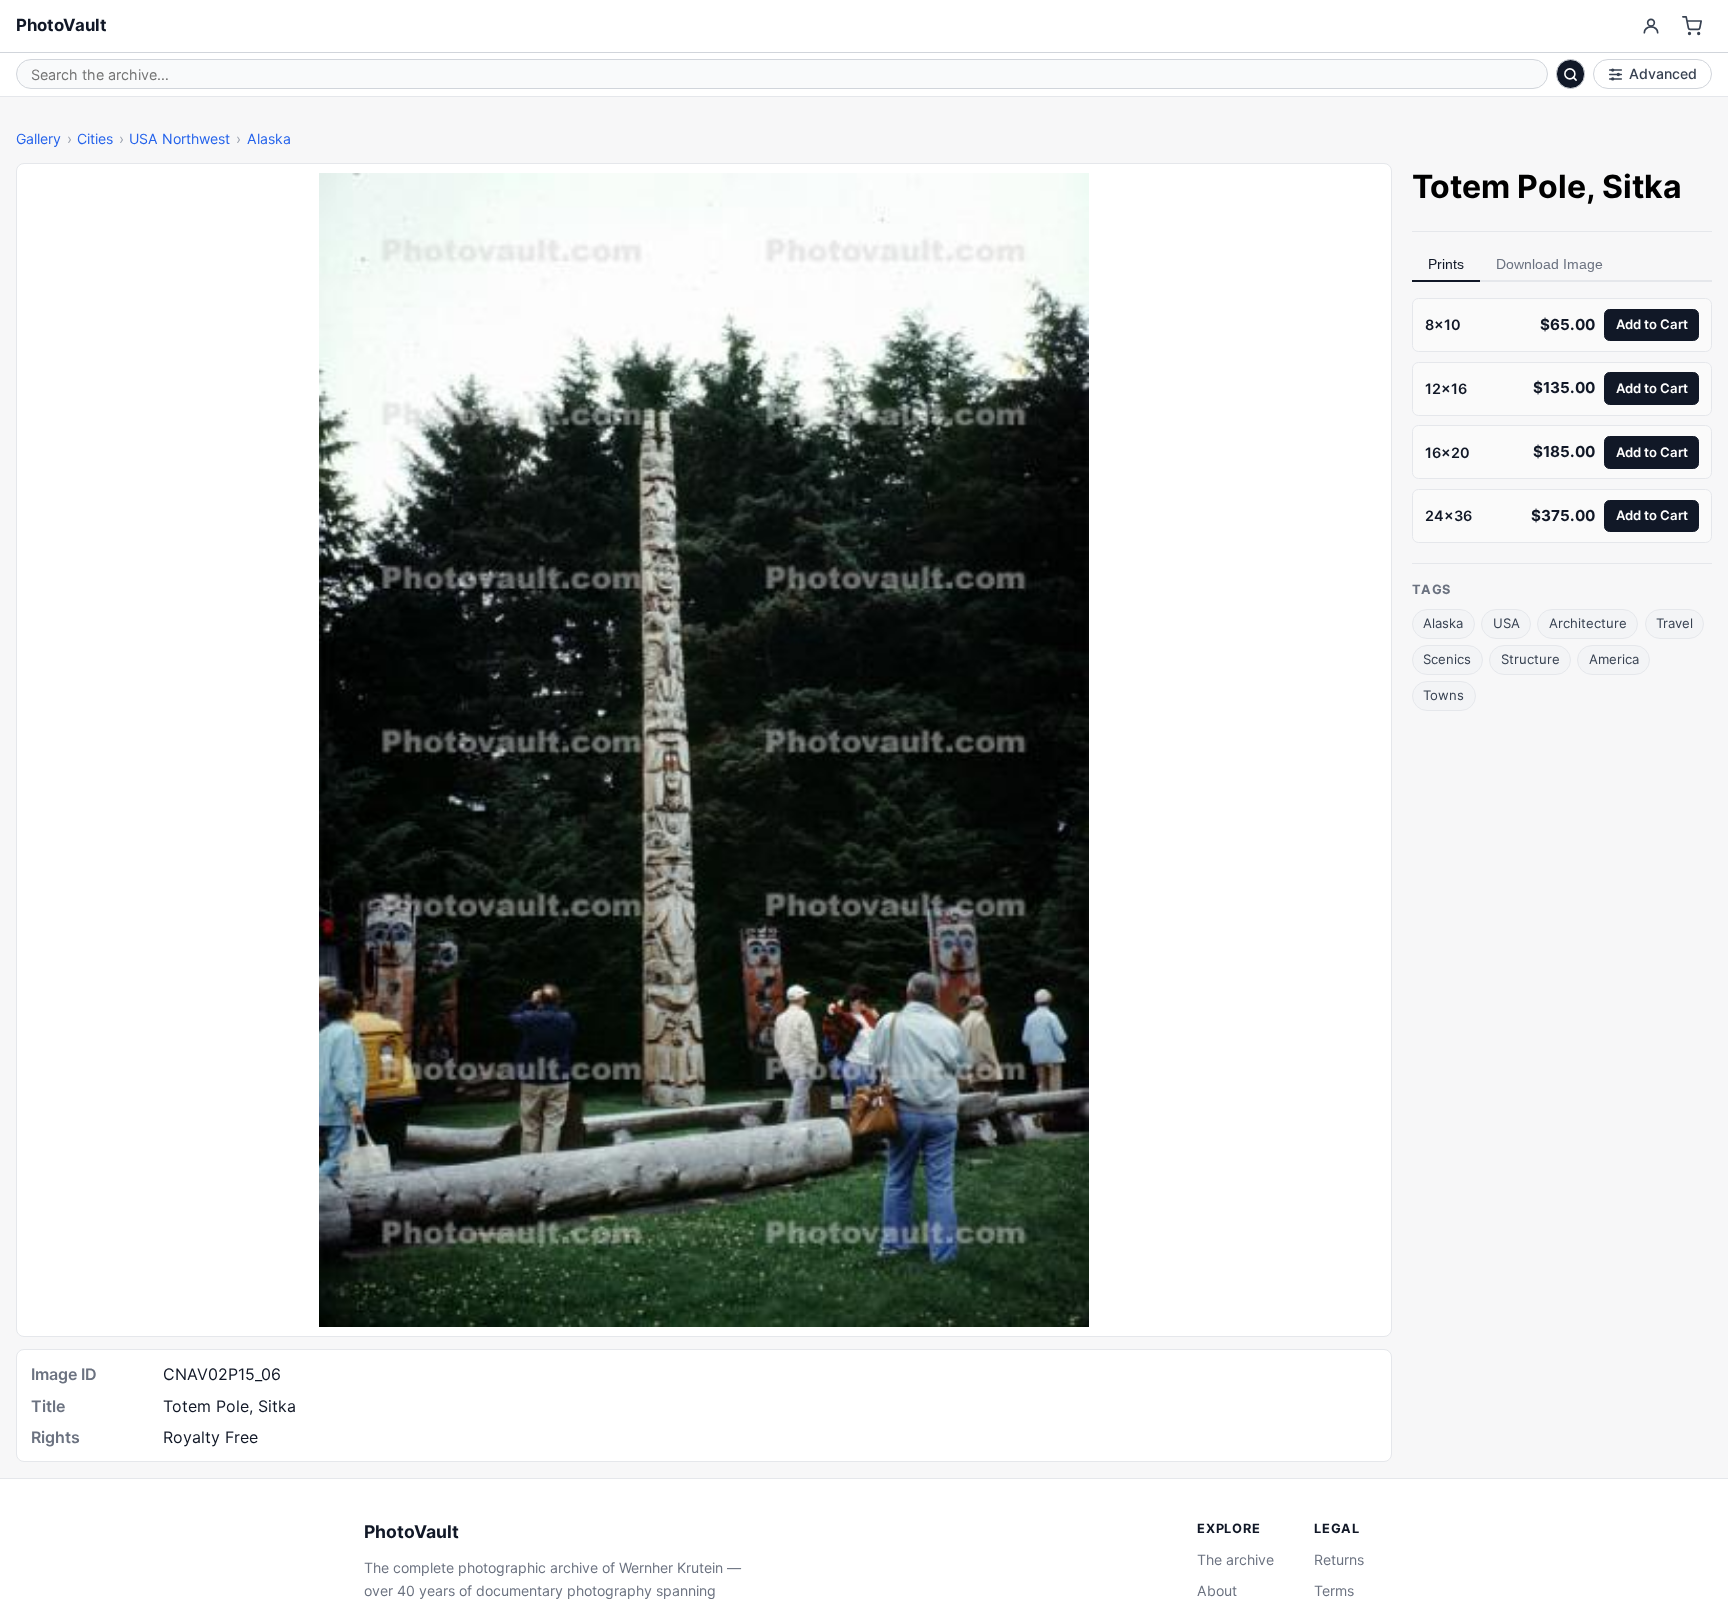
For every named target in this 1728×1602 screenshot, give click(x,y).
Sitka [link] (1642, 186)
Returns (1339, 1559)
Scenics (1447, 659)
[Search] (1571, 74)
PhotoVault (61, 25)
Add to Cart (1652, 324)
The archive (1235, 1559)
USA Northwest (179, 138)
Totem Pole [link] (1499, 186)
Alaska (269, 138)
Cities (95, 138)
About (1217, 1590)
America (1614, 659)
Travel (1674, 623)
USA (1506, 623)
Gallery (38, 138)
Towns (1443, 695)
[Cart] (1692, 26)
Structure (1530, 659)
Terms (1334, 1590)
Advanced (1663, 73)
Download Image (1549, 264)
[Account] (1650, 26)
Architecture (1588, 623)
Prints (1446, 264)
